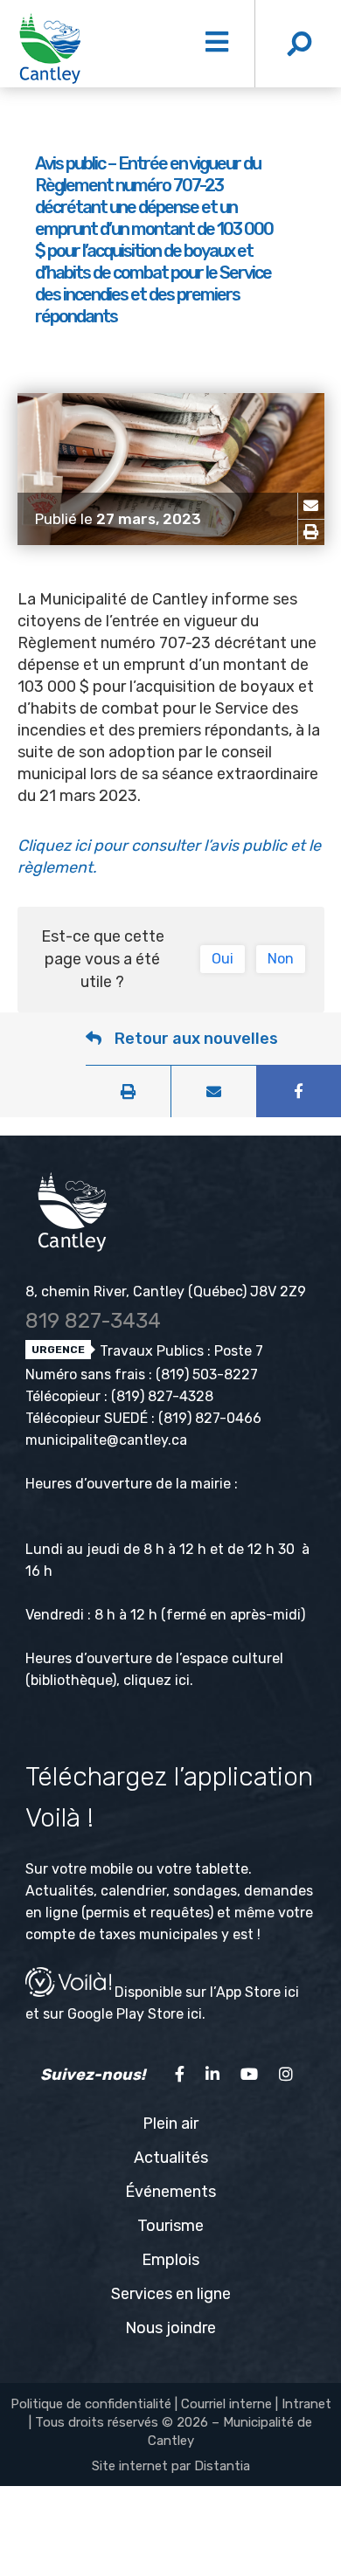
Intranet (306, 2404)
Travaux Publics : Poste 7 (180, 1351)
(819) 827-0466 (210, 1418)
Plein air (170, 2124)
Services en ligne (171, 2294)
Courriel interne (226, 2404)
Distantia (222, 2466)
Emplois (170, 2260)
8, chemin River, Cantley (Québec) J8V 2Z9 (166, 1291)
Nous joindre (170, 2328)
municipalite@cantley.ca (106, 1440)
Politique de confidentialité (91, 2404)
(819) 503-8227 (207, 1374)
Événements (170, 2192)
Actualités (171, 2158)
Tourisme (170, 2226)
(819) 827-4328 (162, 1396)
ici (182, 1680)
